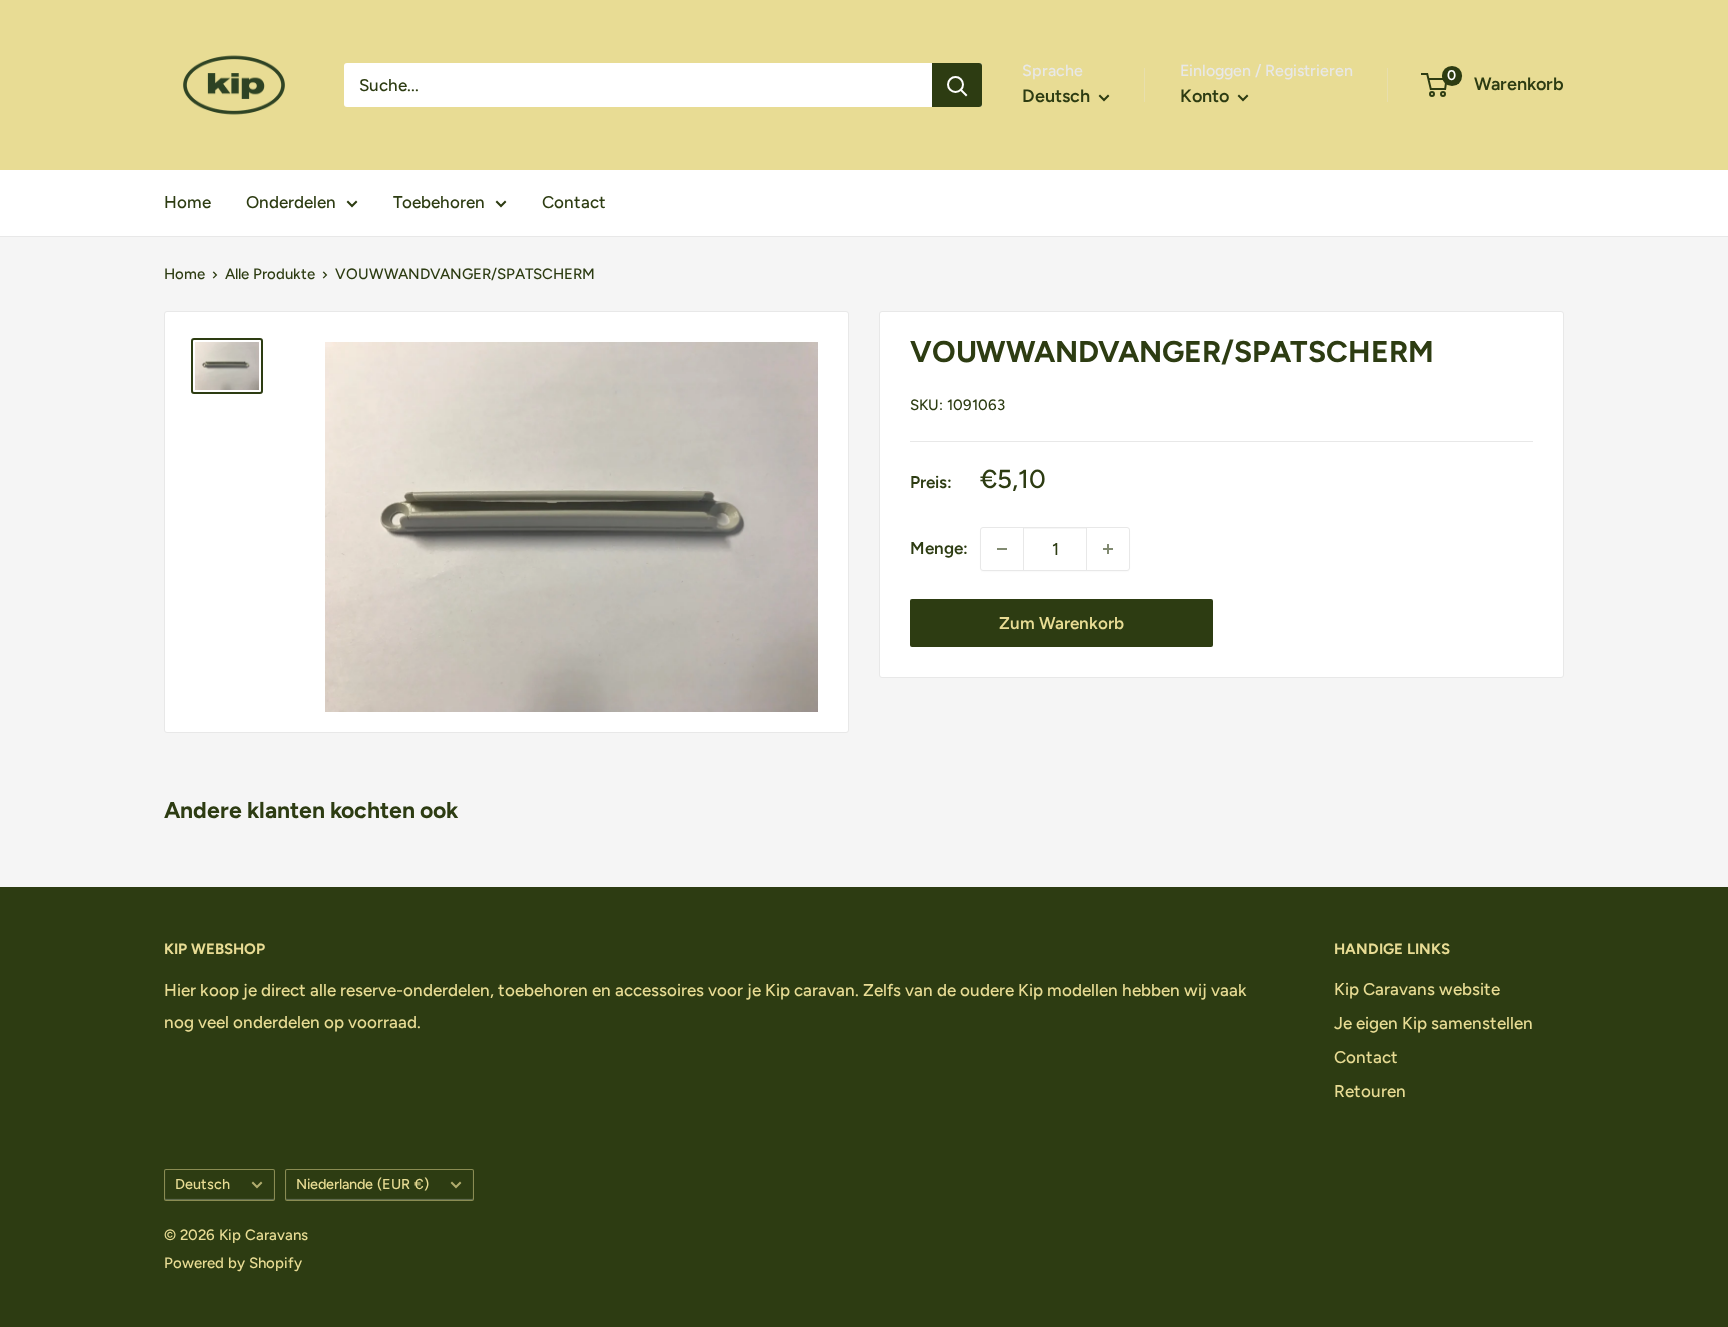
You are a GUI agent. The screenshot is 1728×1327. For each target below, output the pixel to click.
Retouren (1370, 1091)
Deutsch (202, 1184)
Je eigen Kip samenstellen (1433, 1023)
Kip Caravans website (1417, 989)
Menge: (939, 548)
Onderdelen (291, 202)
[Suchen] (957, 85)
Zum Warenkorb (1061, 623)
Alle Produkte (270, 274)
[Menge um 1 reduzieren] (1002, 549)
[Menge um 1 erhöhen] (1108, 549)
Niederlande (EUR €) (362, 1184)
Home (187, 202)
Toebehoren (439, 202)
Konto (1206, 96)
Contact (574, 202)
